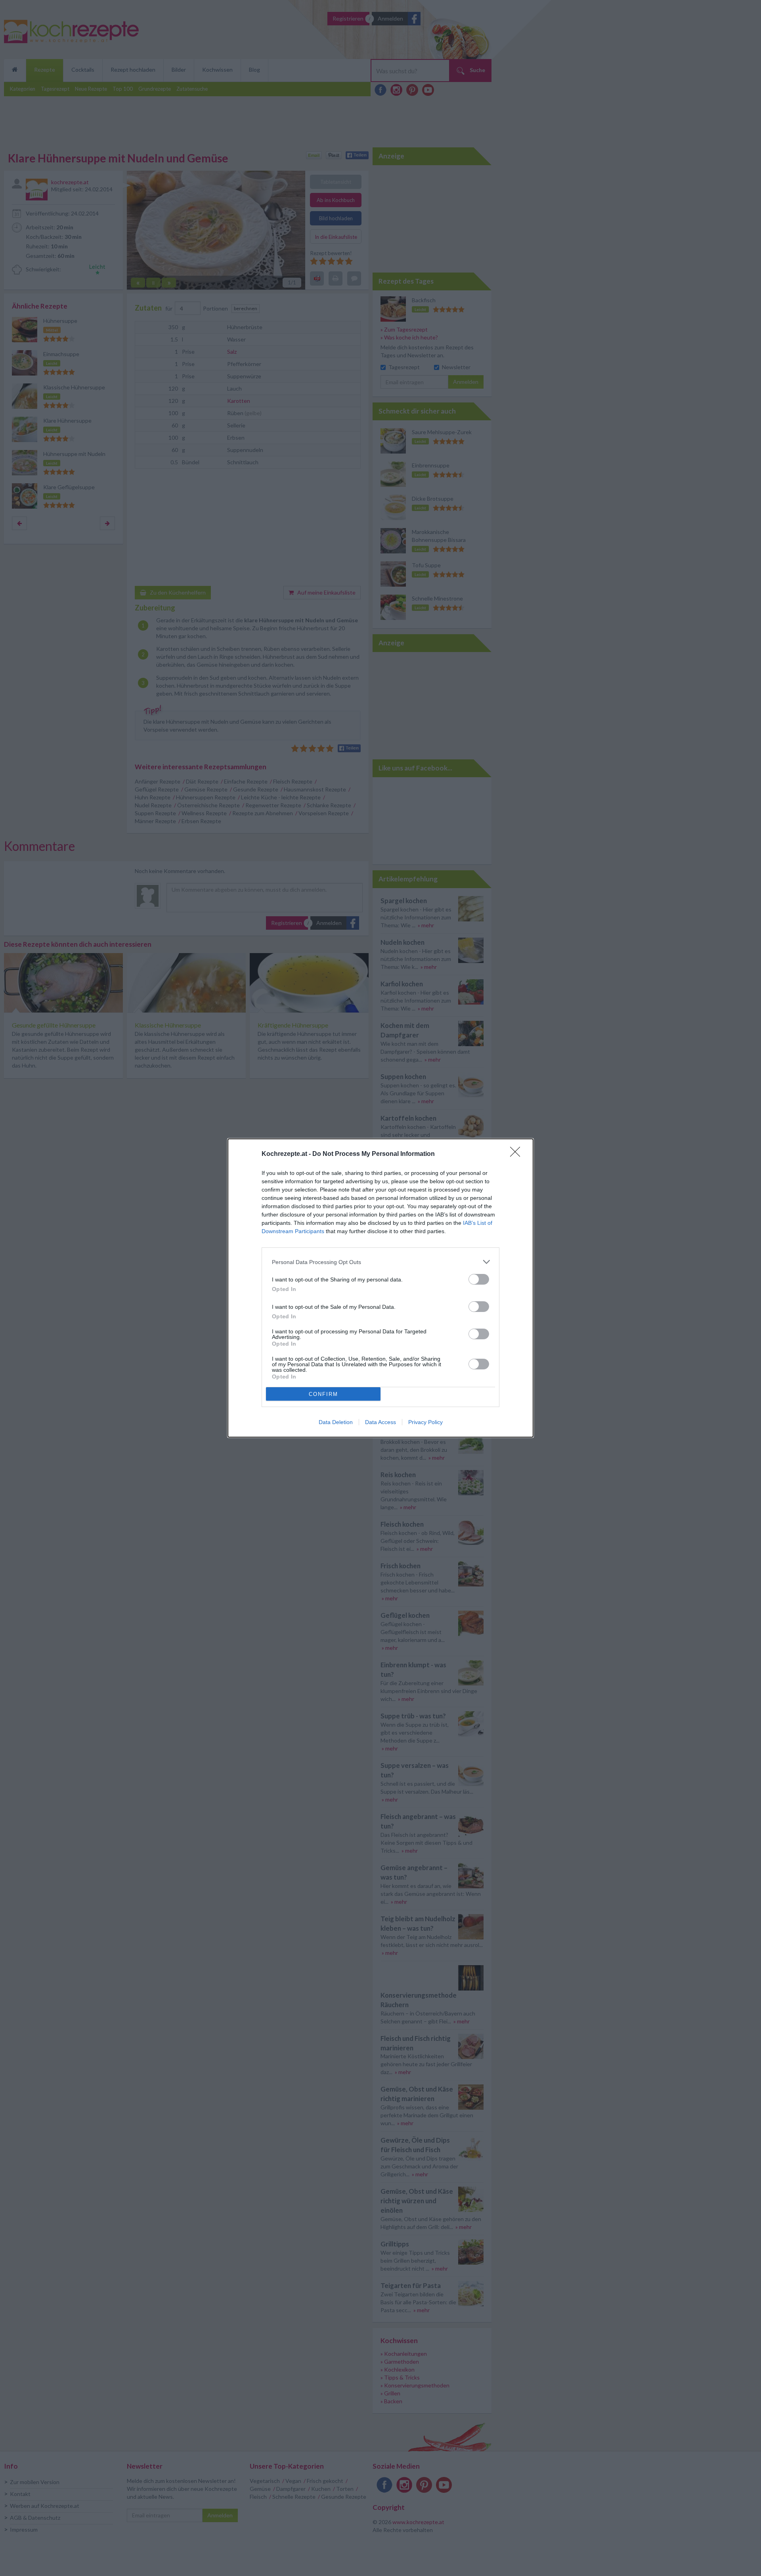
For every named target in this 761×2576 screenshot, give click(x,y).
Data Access (380, 1422)
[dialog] (380, 1288)
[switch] (479, 1279)
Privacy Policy (425, 1422)
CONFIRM (323, 1394)
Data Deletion (336, 1422)
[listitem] (380, 1262)
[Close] (518, 1154)
